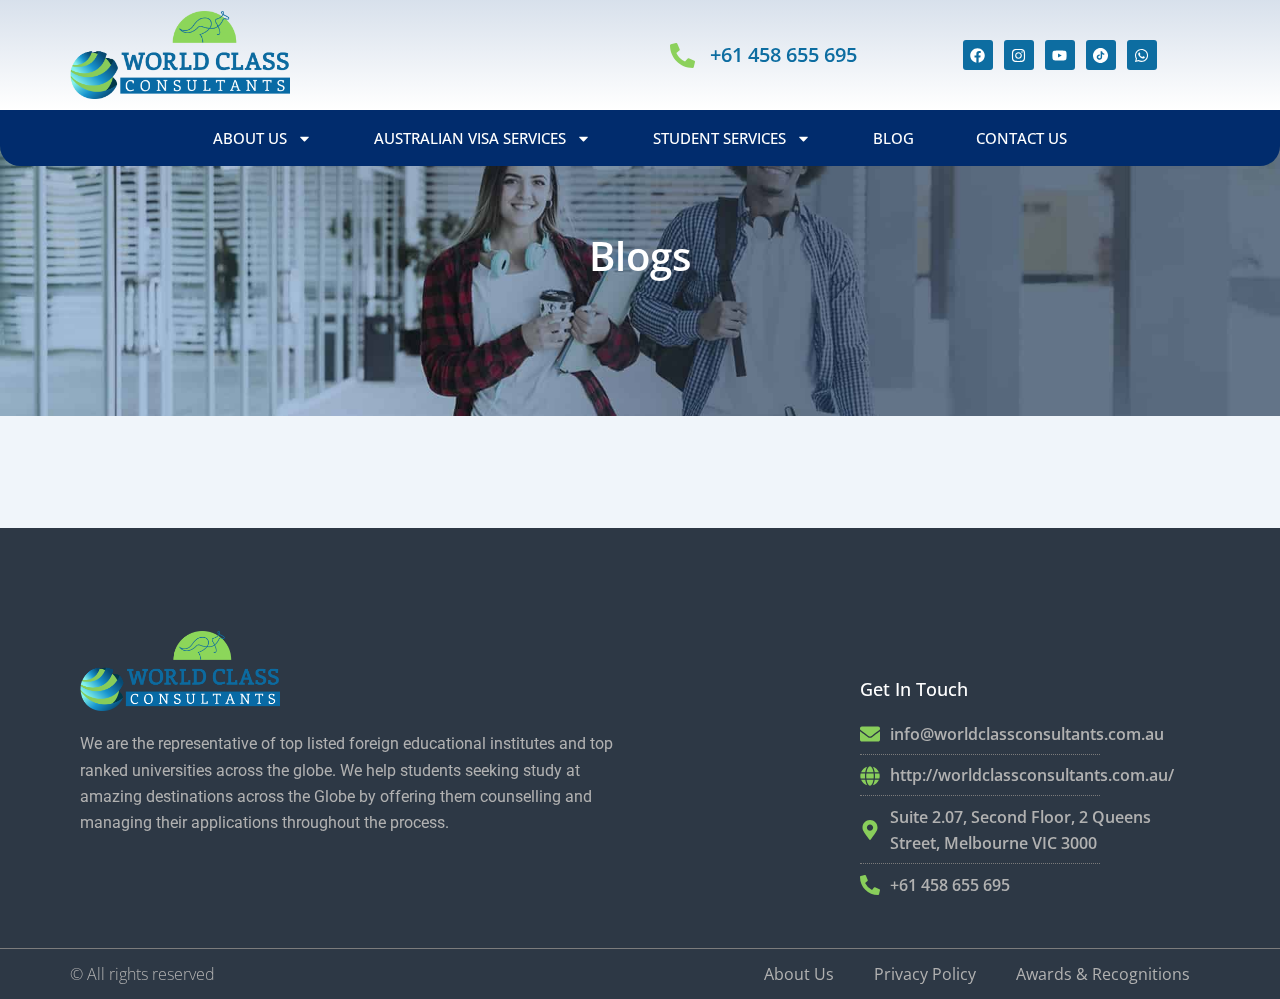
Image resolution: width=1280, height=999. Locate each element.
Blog (893, 138)
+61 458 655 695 (783, 54)
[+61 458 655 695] (682, 55)
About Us (799, 974)
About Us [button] (250, 138)
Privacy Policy (925, 974)
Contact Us (1021, 138)
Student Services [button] (719, 138)
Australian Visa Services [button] (470, 138)
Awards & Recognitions (1103, 974)
